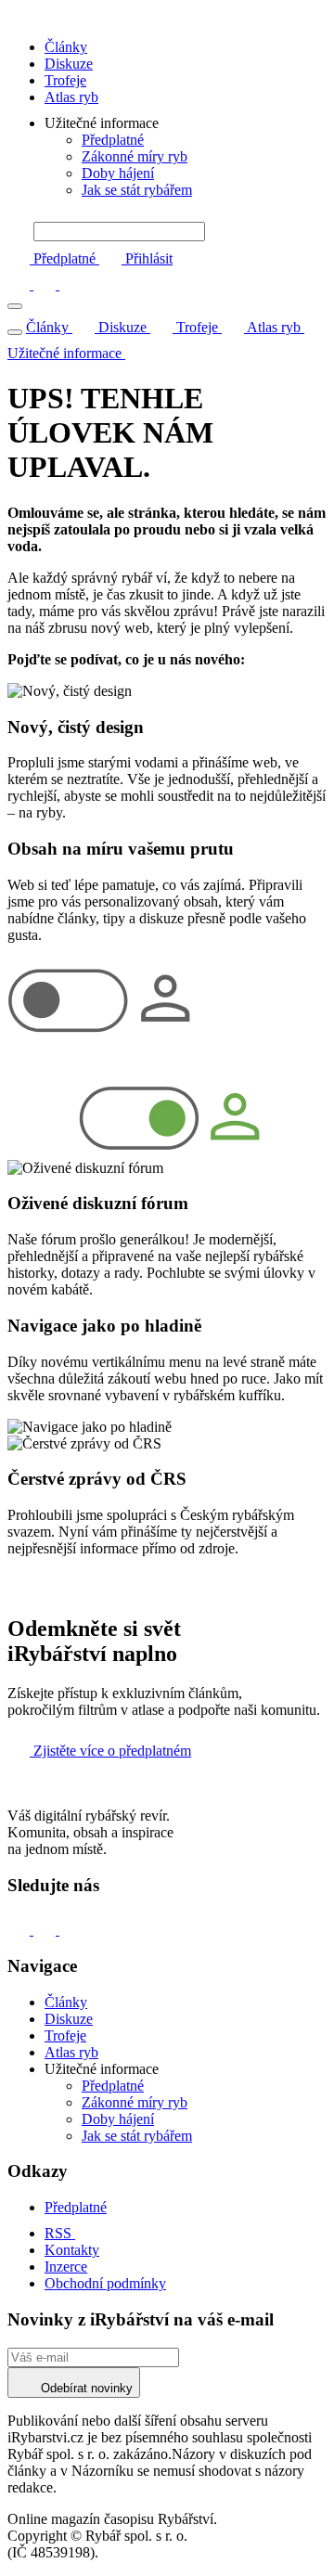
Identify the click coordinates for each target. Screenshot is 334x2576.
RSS (60, 2233)
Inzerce (66, 2267)
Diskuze (69, 64)
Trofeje (65, 80)
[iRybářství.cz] (167, 16)
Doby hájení (118, 173)
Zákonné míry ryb (135, 156)
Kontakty (72, 2250)
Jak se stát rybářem (137, 190)
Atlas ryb (71, 97)
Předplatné (113, 140)
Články (66, 47)
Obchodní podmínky (105, 2283)
